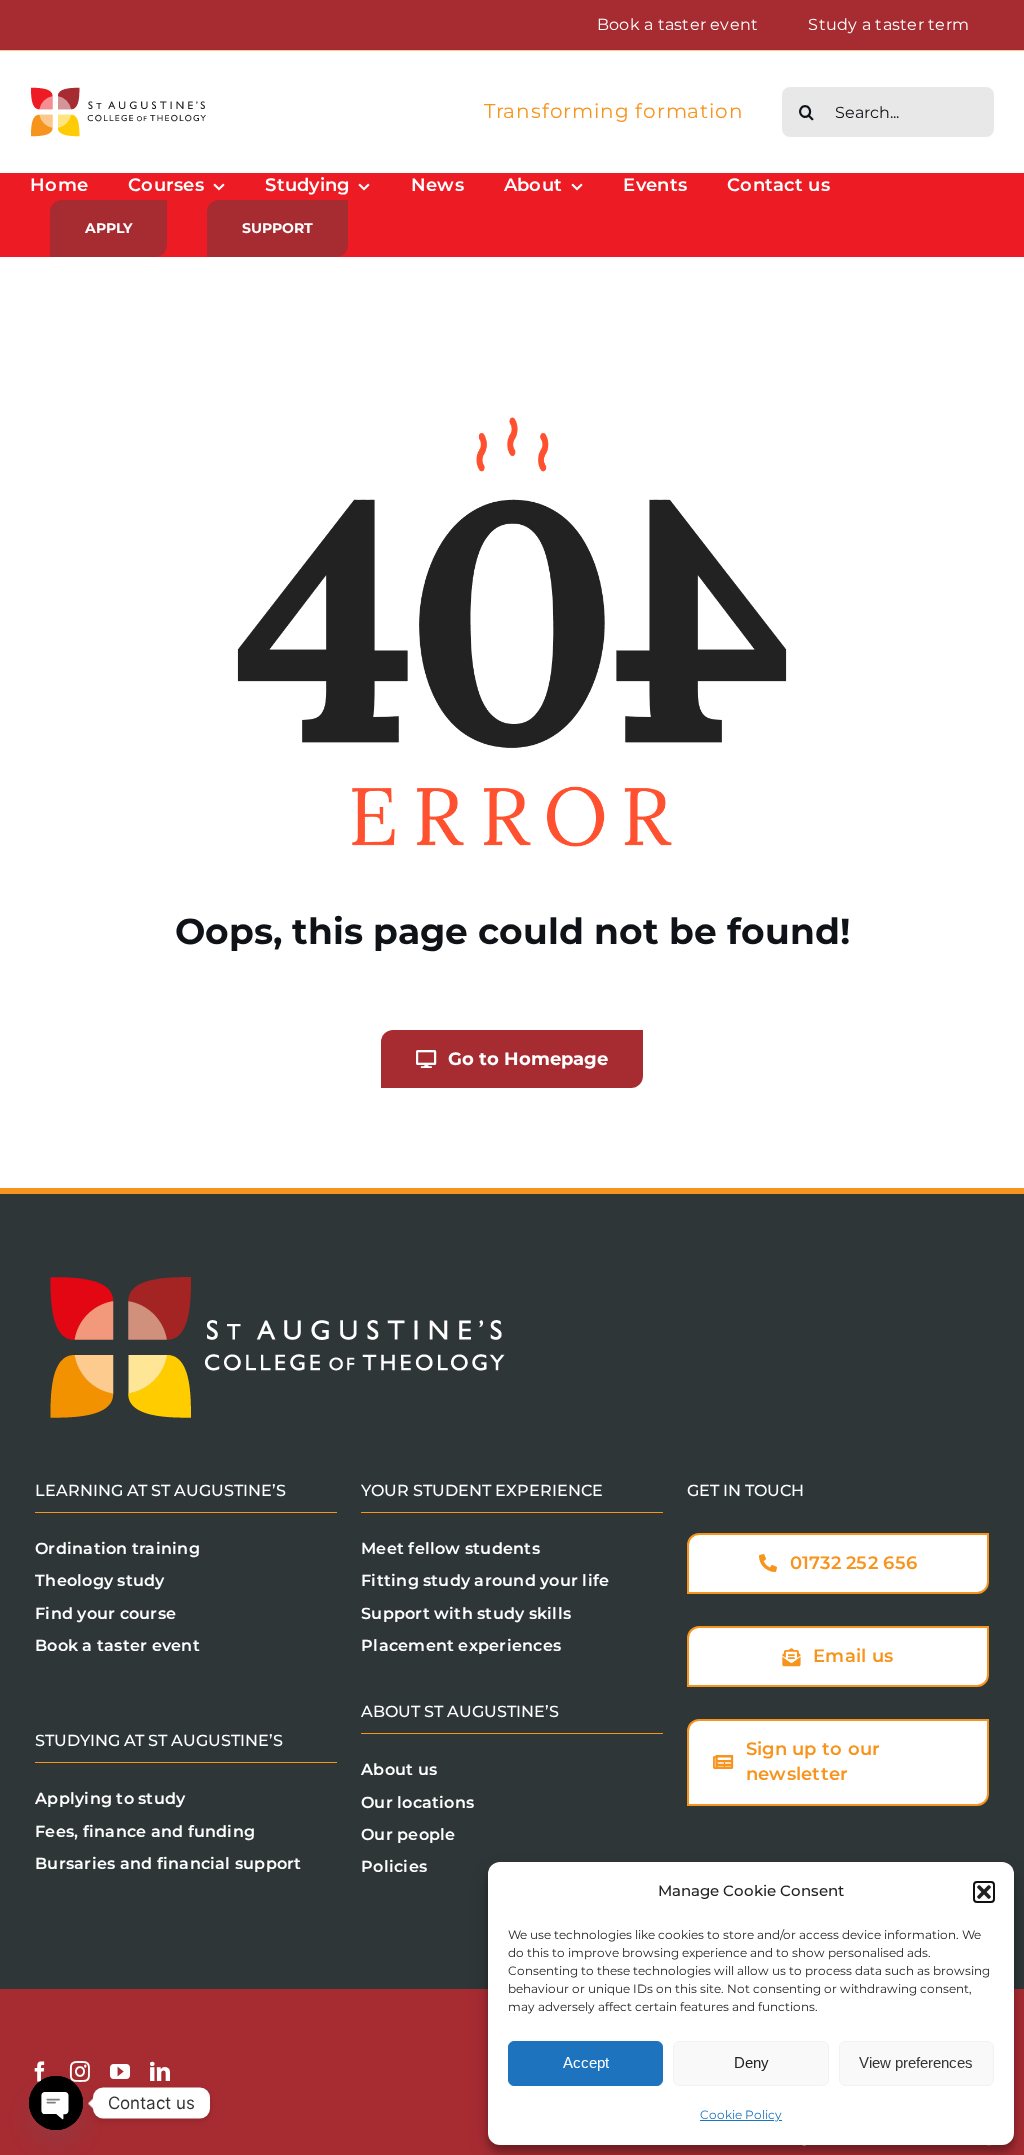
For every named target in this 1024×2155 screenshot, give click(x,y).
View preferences (916, 2062)
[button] (984, 1892)
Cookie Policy (741, 2114)
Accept (586, 2062)
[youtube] (120, 2072)
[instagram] (80, 2072)
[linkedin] (160, 2072)
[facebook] (40, 2072)
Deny (751, 2062)
